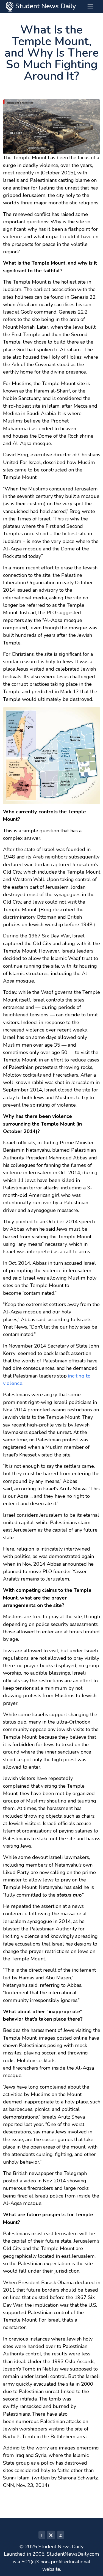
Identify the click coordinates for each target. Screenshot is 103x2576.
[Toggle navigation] (91, 6)
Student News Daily (45, 6)
